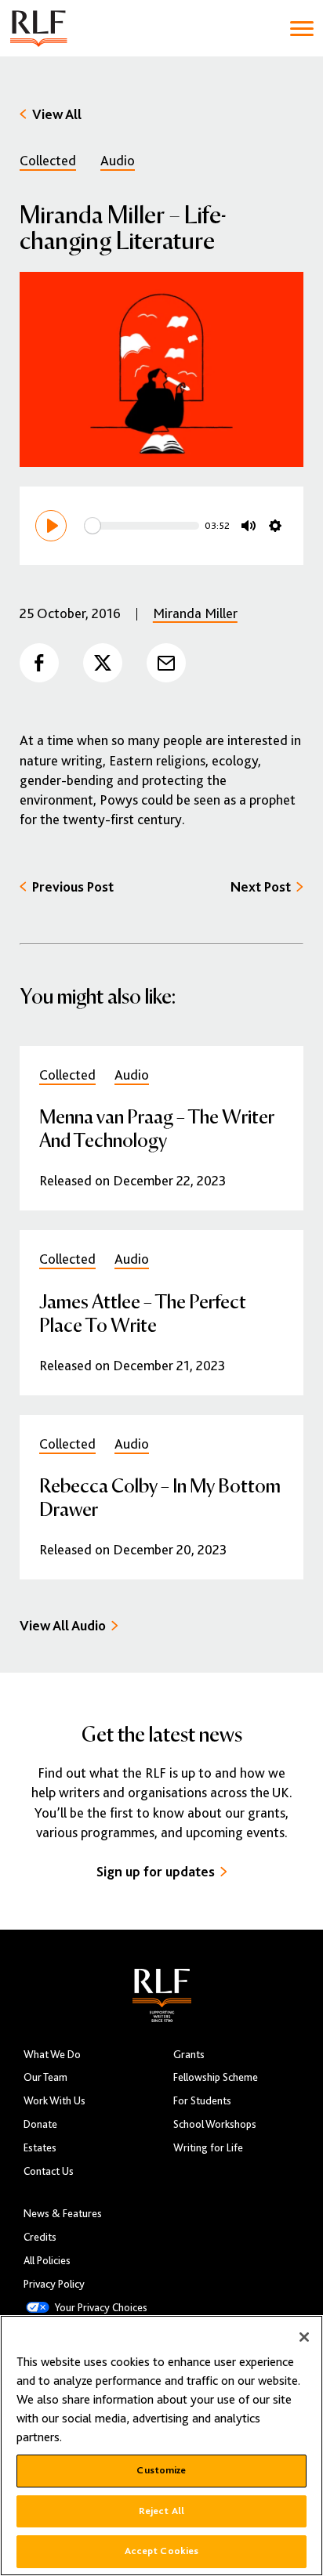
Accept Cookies (162, 2551)
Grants (189, 2055)
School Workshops (215, 2124)
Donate (40, 2124)
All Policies (47, 2261)
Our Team (45, 2077)
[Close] (304, 2337)
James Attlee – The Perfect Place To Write (143, 1313)
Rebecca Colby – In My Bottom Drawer (160, 1497)
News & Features (63, 2214)
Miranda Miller (195, 613)
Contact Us (49, 2171)
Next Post (261, 887)
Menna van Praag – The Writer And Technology (157, 1128)
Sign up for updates (156, 1872)
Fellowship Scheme (216, 2077)
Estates (40, 2148)
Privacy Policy (54, 2284)
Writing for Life (208, 2148)
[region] (161, 2446)
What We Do (52, 2055)
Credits (40, 2237)
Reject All (161, 2511)
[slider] (142, 526)
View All (57, 114)
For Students (202, 2101)
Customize (161, 2470)
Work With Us (54, 2101)
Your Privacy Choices (101, 2308)
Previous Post (73, 887)
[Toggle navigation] (302, 29)
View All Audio (63, 1626)
